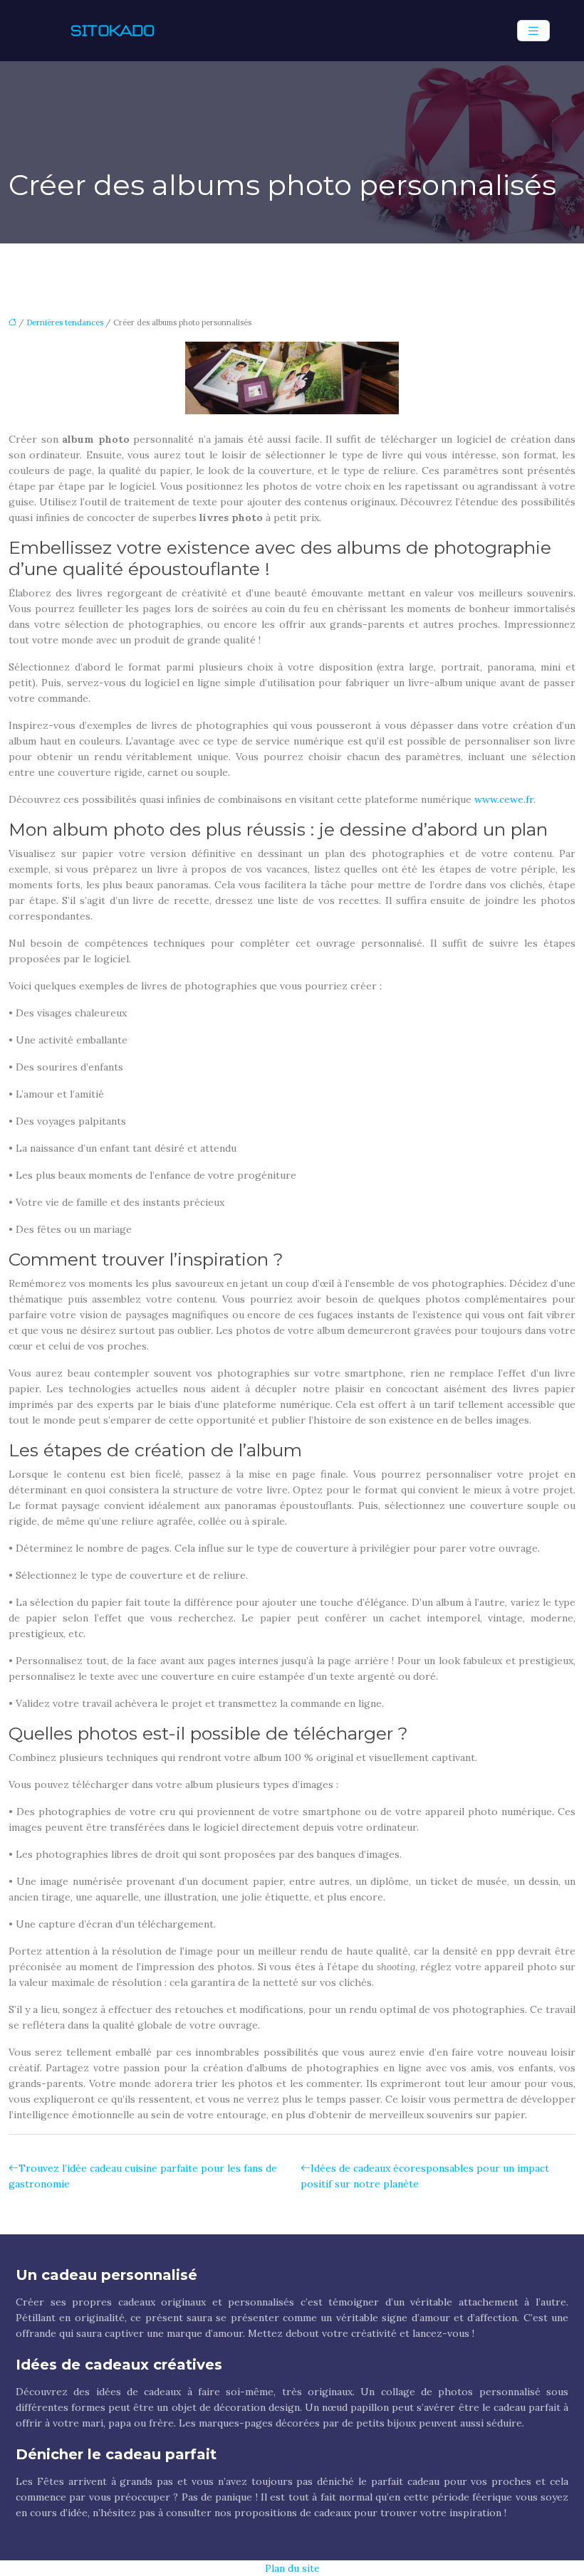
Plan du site (292, 2568)
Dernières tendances (65, 322)
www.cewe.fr (504, 799)
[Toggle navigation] (533, 31)
